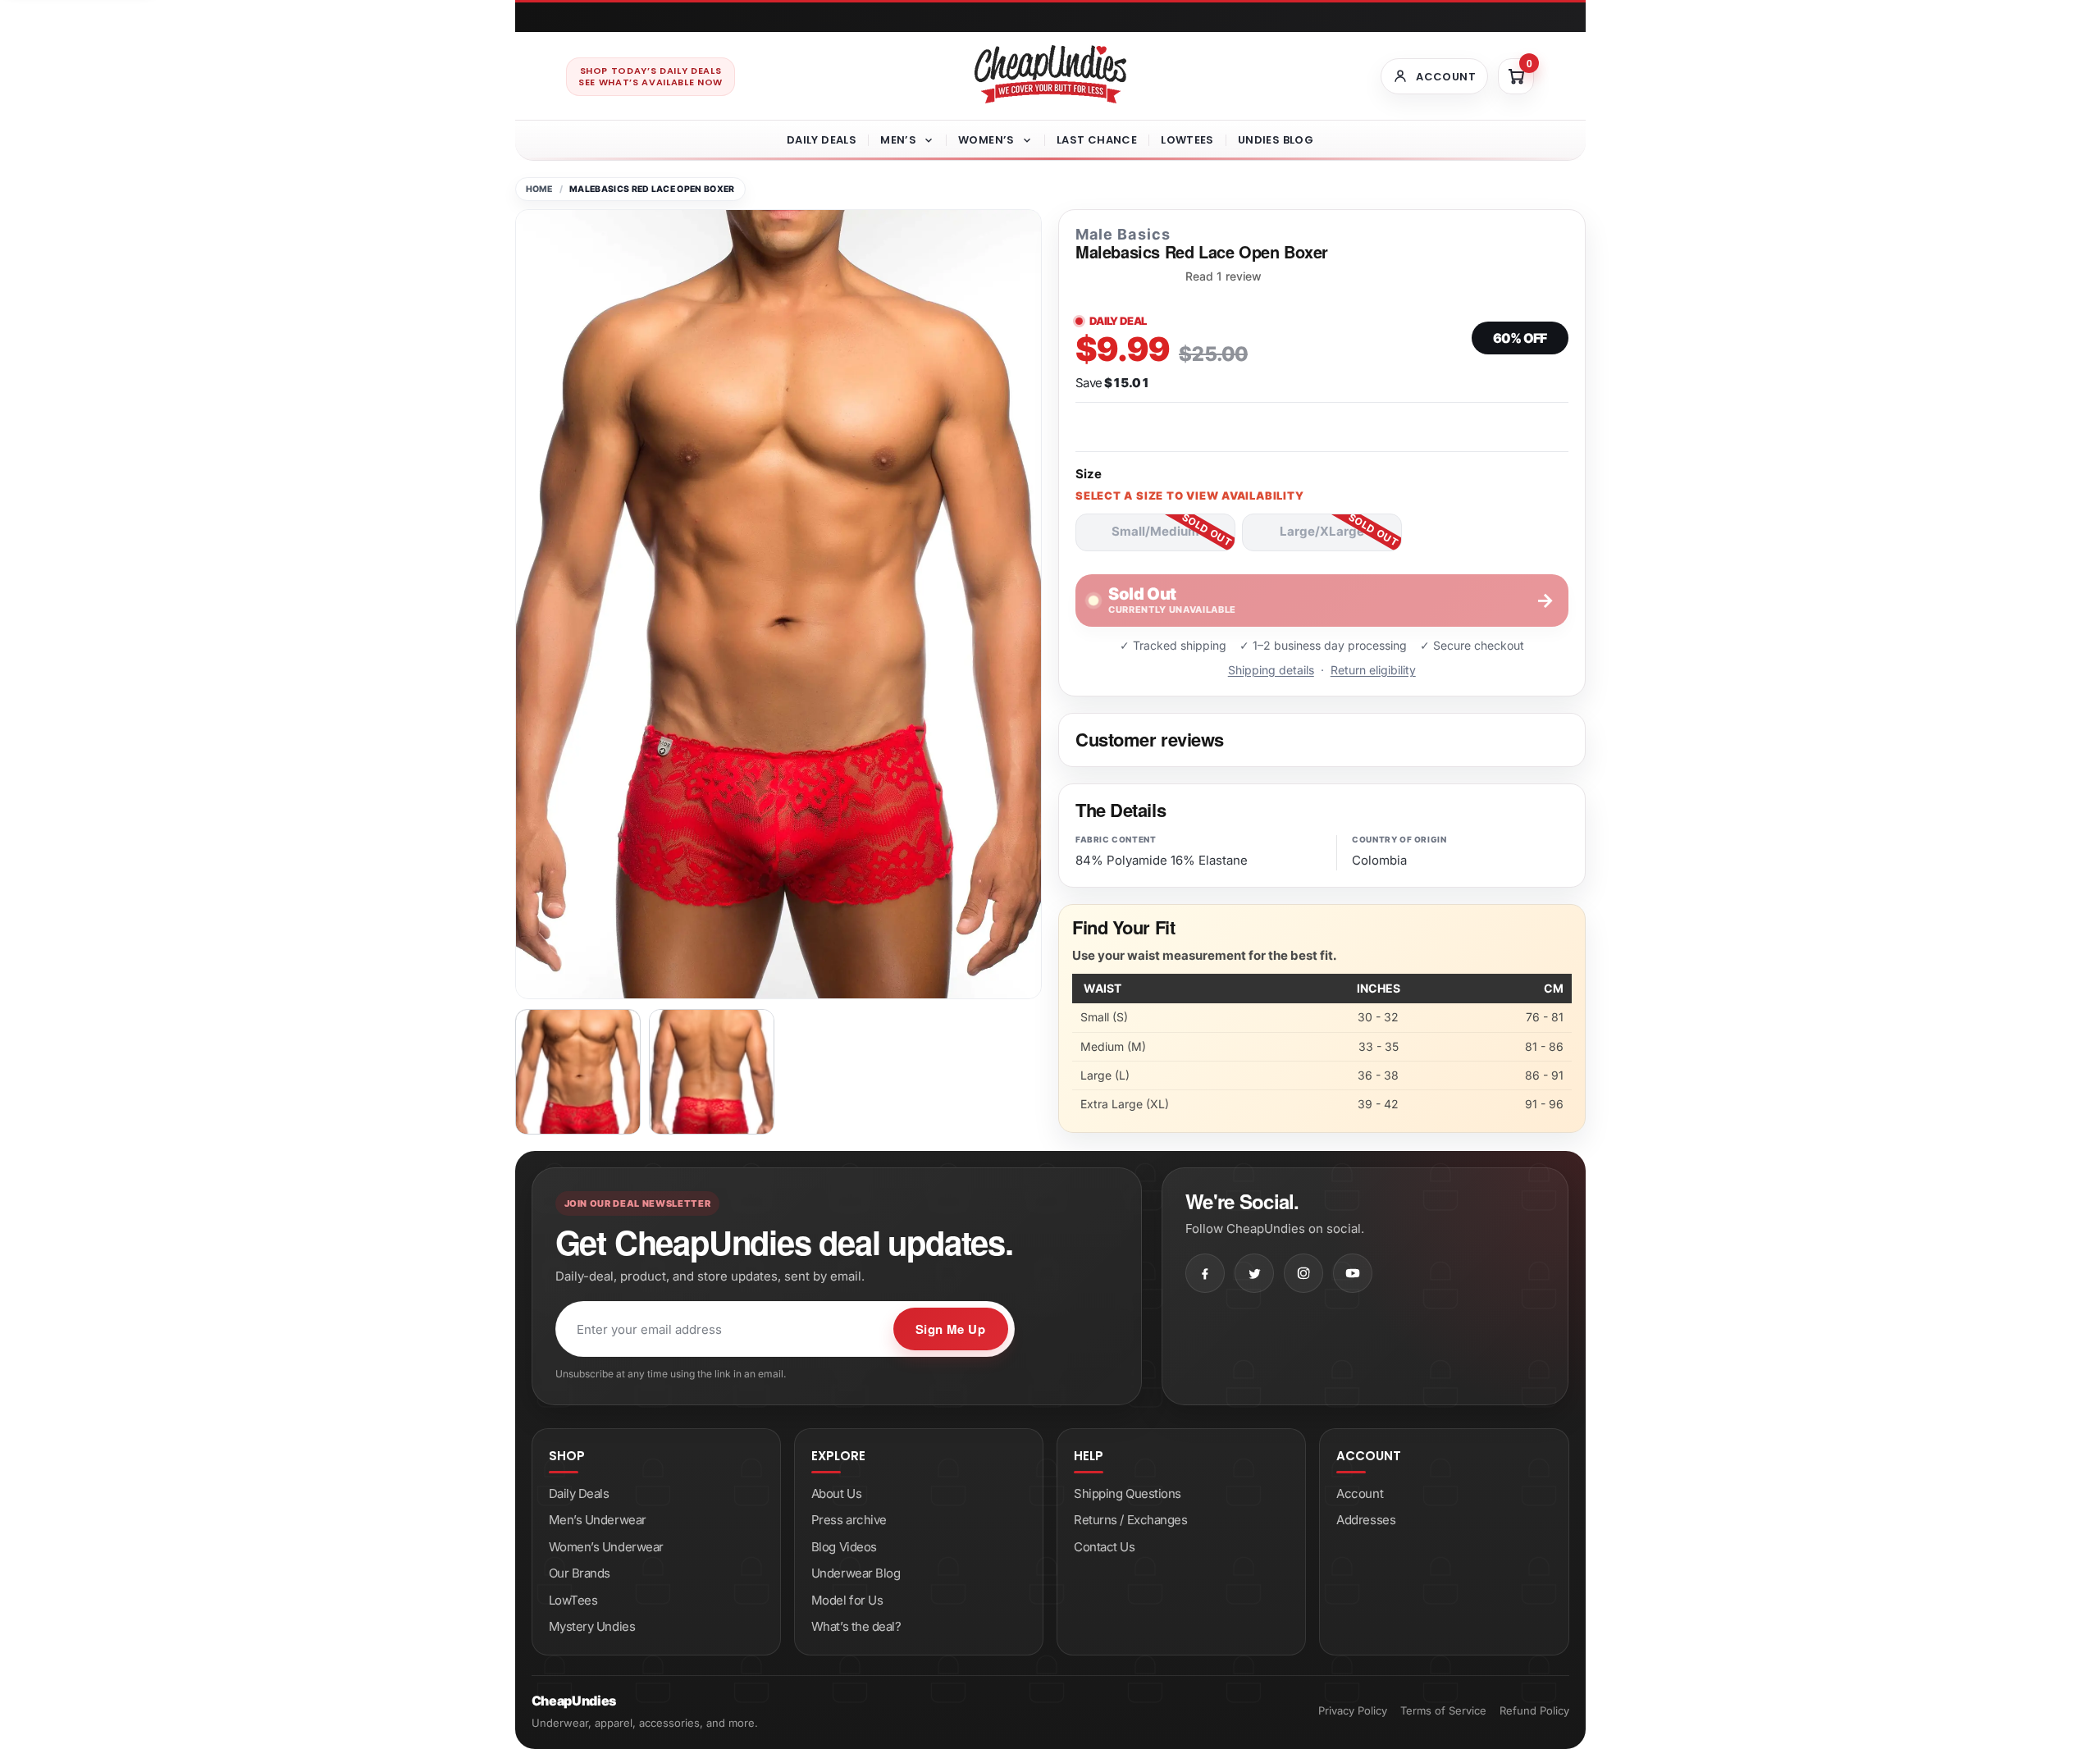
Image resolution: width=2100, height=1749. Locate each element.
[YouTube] (1353, 1273)
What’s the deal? (856, 1626)
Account (1360, 1493)
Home (539, 189)
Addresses (1366, 1520)
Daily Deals (822, 140)
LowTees (1187, 140)
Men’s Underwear (598, 1520)
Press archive (849, 1520)
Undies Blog (1276, 140)
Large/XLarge (1322, 531)
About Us (836, 1493)
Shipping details (1271, 670)
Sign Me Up (951, 1329)
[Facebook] (1205, 1273)
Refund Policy (1534, 1710)
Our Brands (580, 1573)
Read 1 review (1223, 276)
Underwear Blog (856, 1573)
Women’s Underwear (606, 1547)
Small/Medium (1155, 531)
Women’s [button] (986, 140)
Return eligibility (1373, 670)
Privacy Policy (1353, 1710)
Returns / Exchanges (1130, 1520)
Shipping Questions (1128, 1493)
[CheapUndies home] (1050, 74)
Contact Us (1105, 1547)
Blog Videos (844, 1547)
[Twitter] (1254, 1273)
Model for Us (847, 1600)
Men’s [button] (898, 140)
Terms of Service (1443, 1710)
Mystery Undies (592, 1626)
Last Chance (1097, 140)
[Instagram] (1303, 1273)
